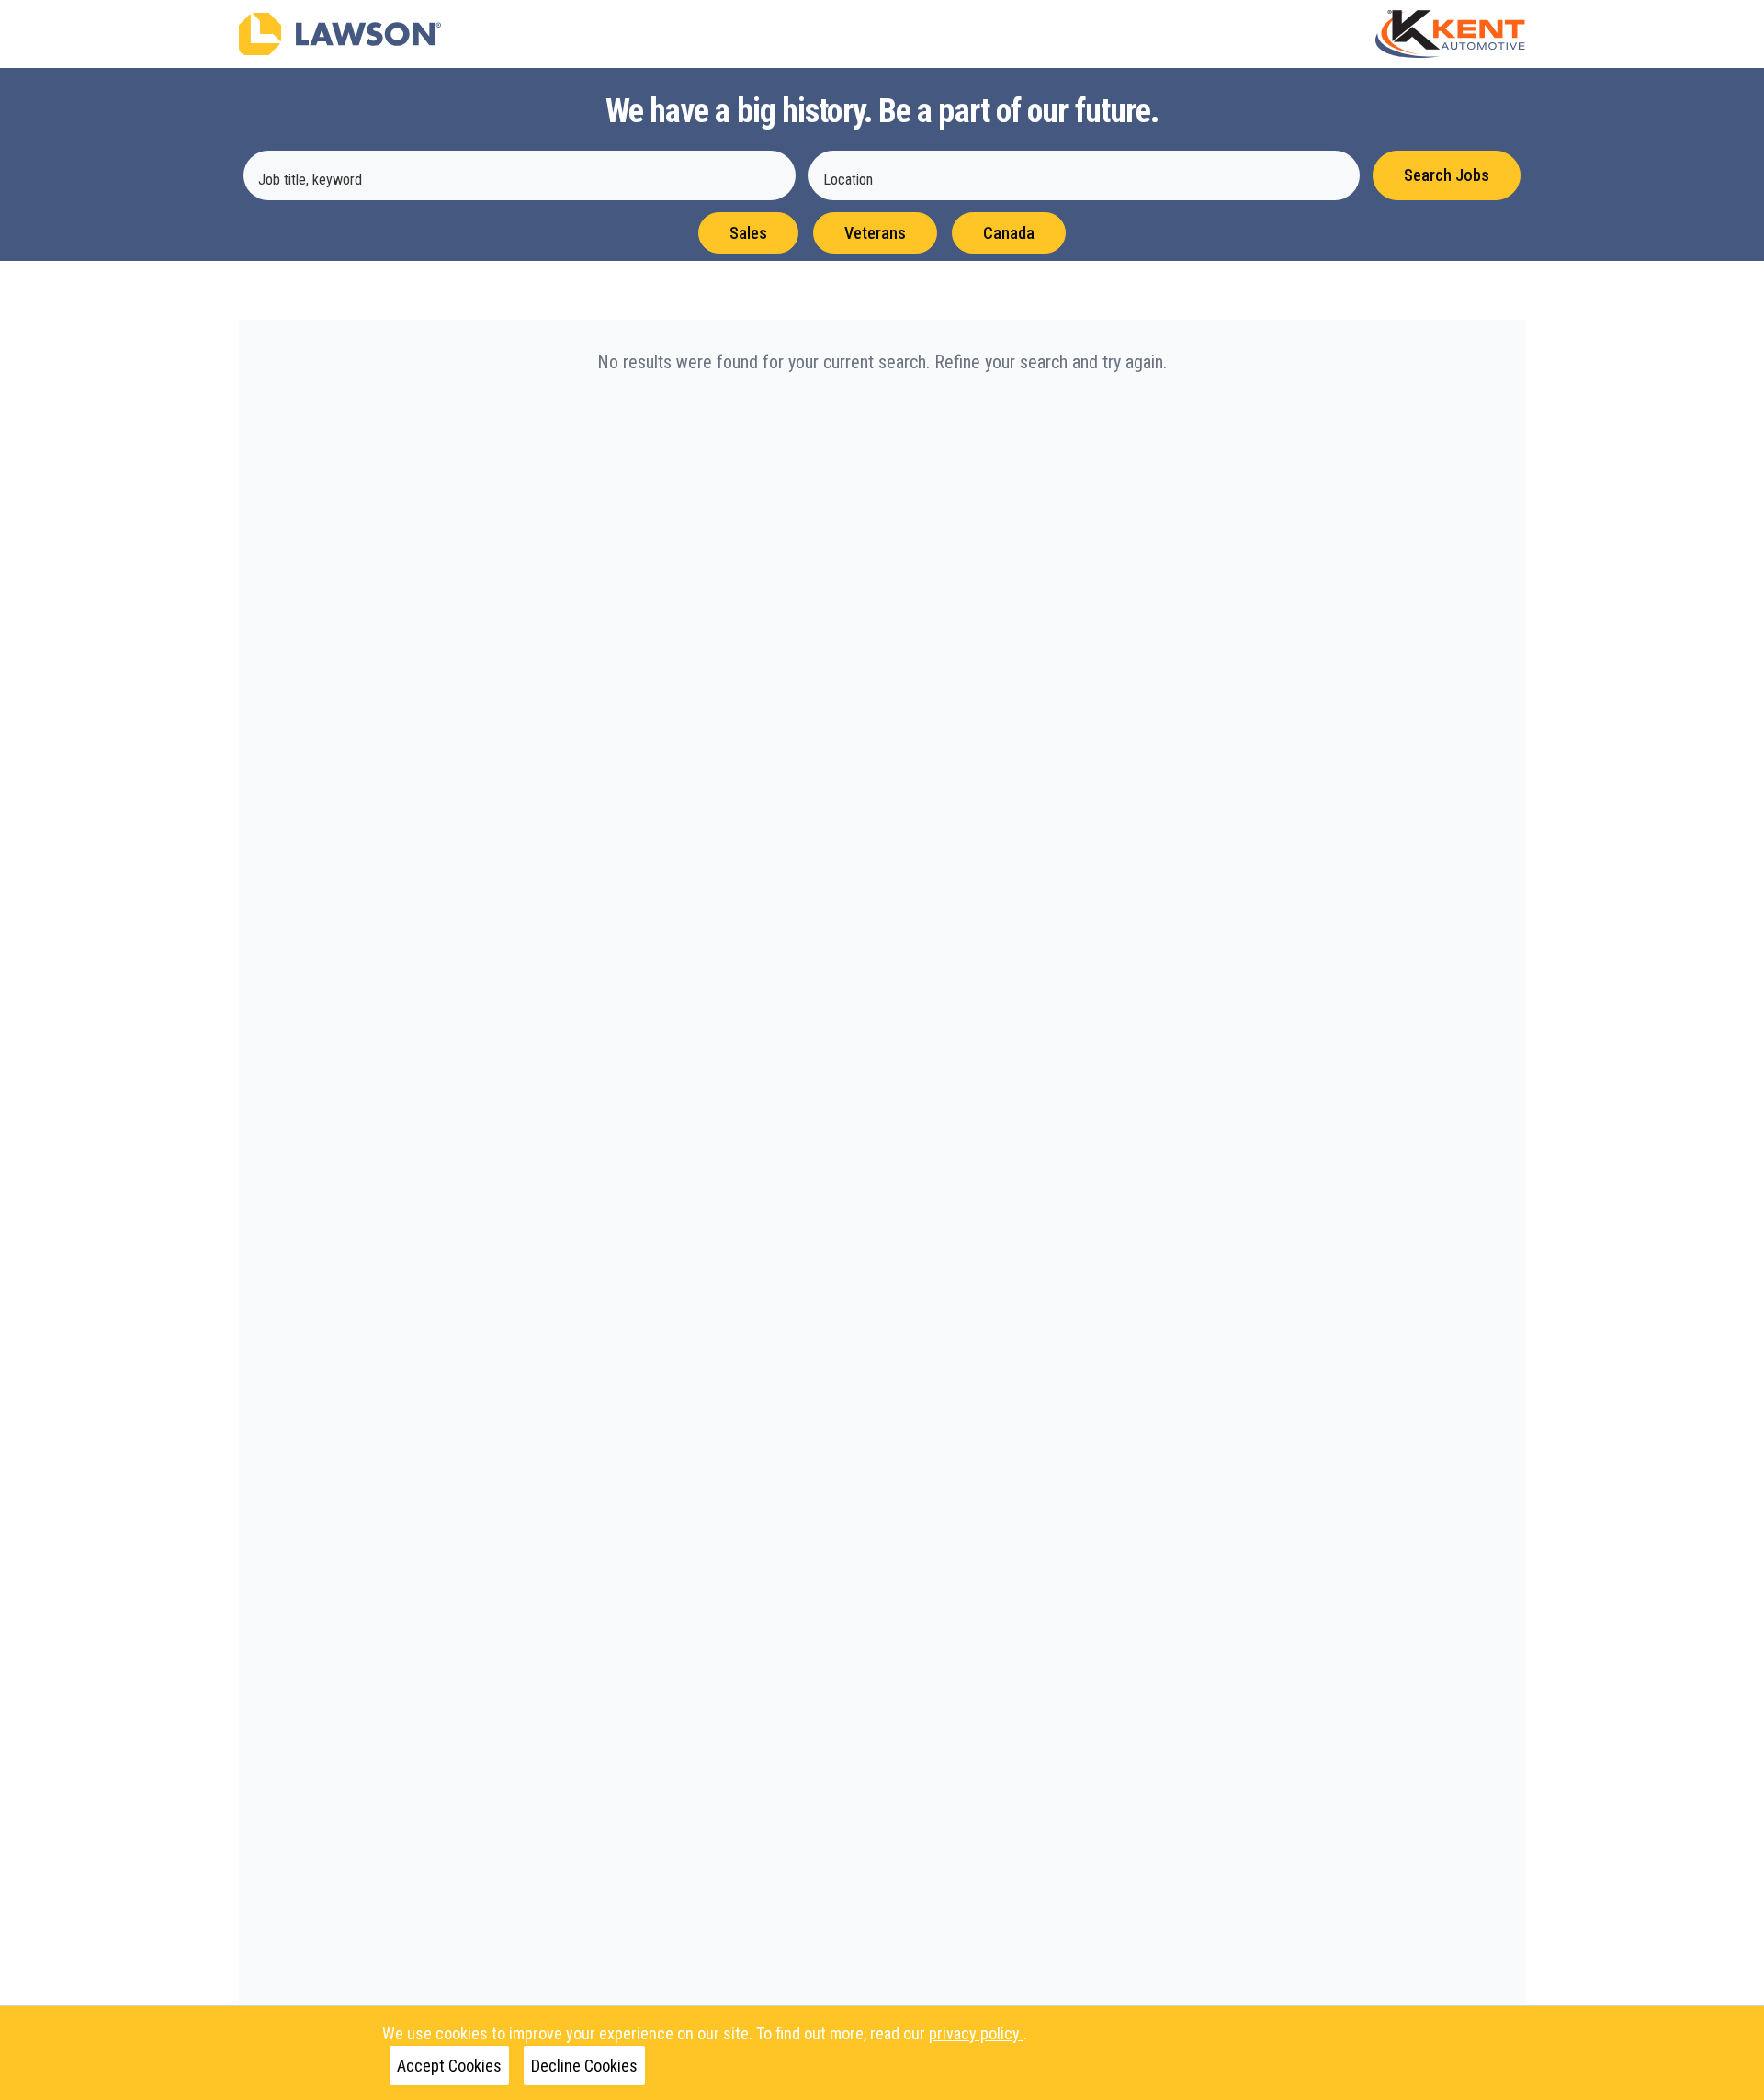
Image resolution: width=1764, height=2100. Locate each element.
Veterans (875, 233)
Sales (748, 233)
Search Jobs (1447, 175)
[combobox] (520, 175)
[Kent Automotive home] (1450, 34)
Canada (1009, 233)
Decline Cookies (584, 2066)
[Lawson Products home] (340, 34)
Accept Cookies (449, 2066)
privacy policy (976, 2033)
